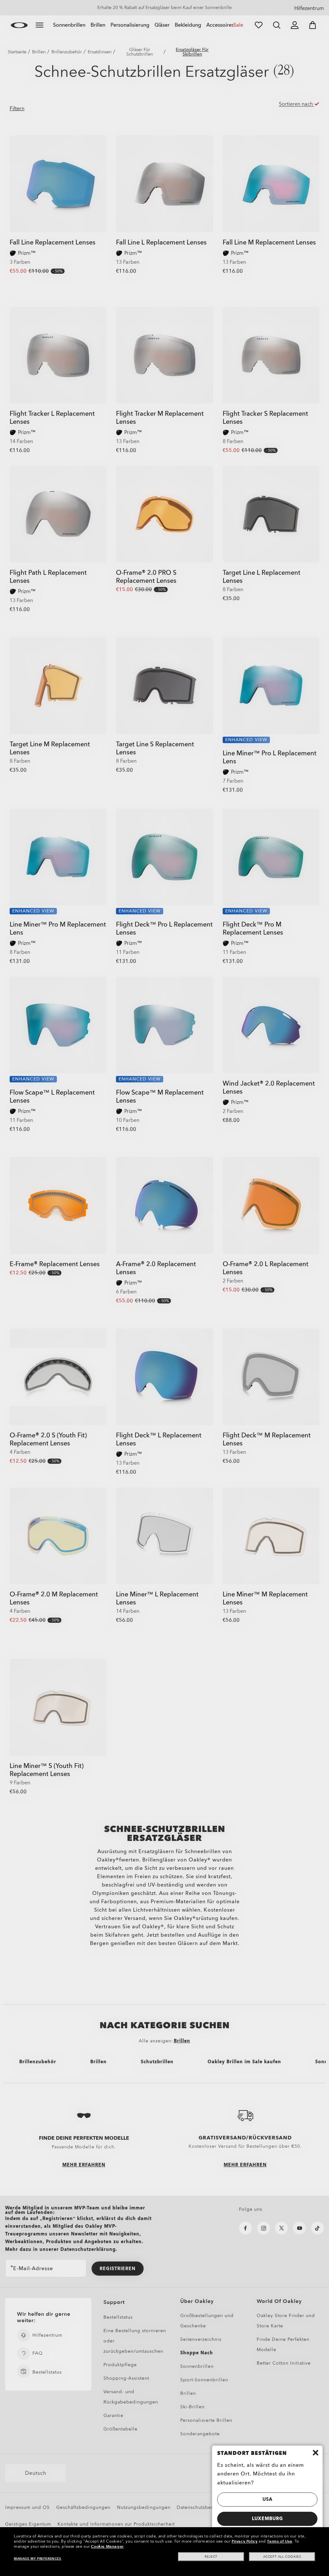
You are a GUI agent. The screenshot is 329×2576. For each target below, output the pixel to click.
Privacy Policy (245, 2541)
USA (267, 2499)
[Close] (316, 2453)
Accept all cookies (282, 2557)
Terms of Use (280, 2541)
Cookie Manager (107, 2546)
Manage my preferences (38, 2559)
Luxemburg (267, 2519)
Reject (211, 2557)
